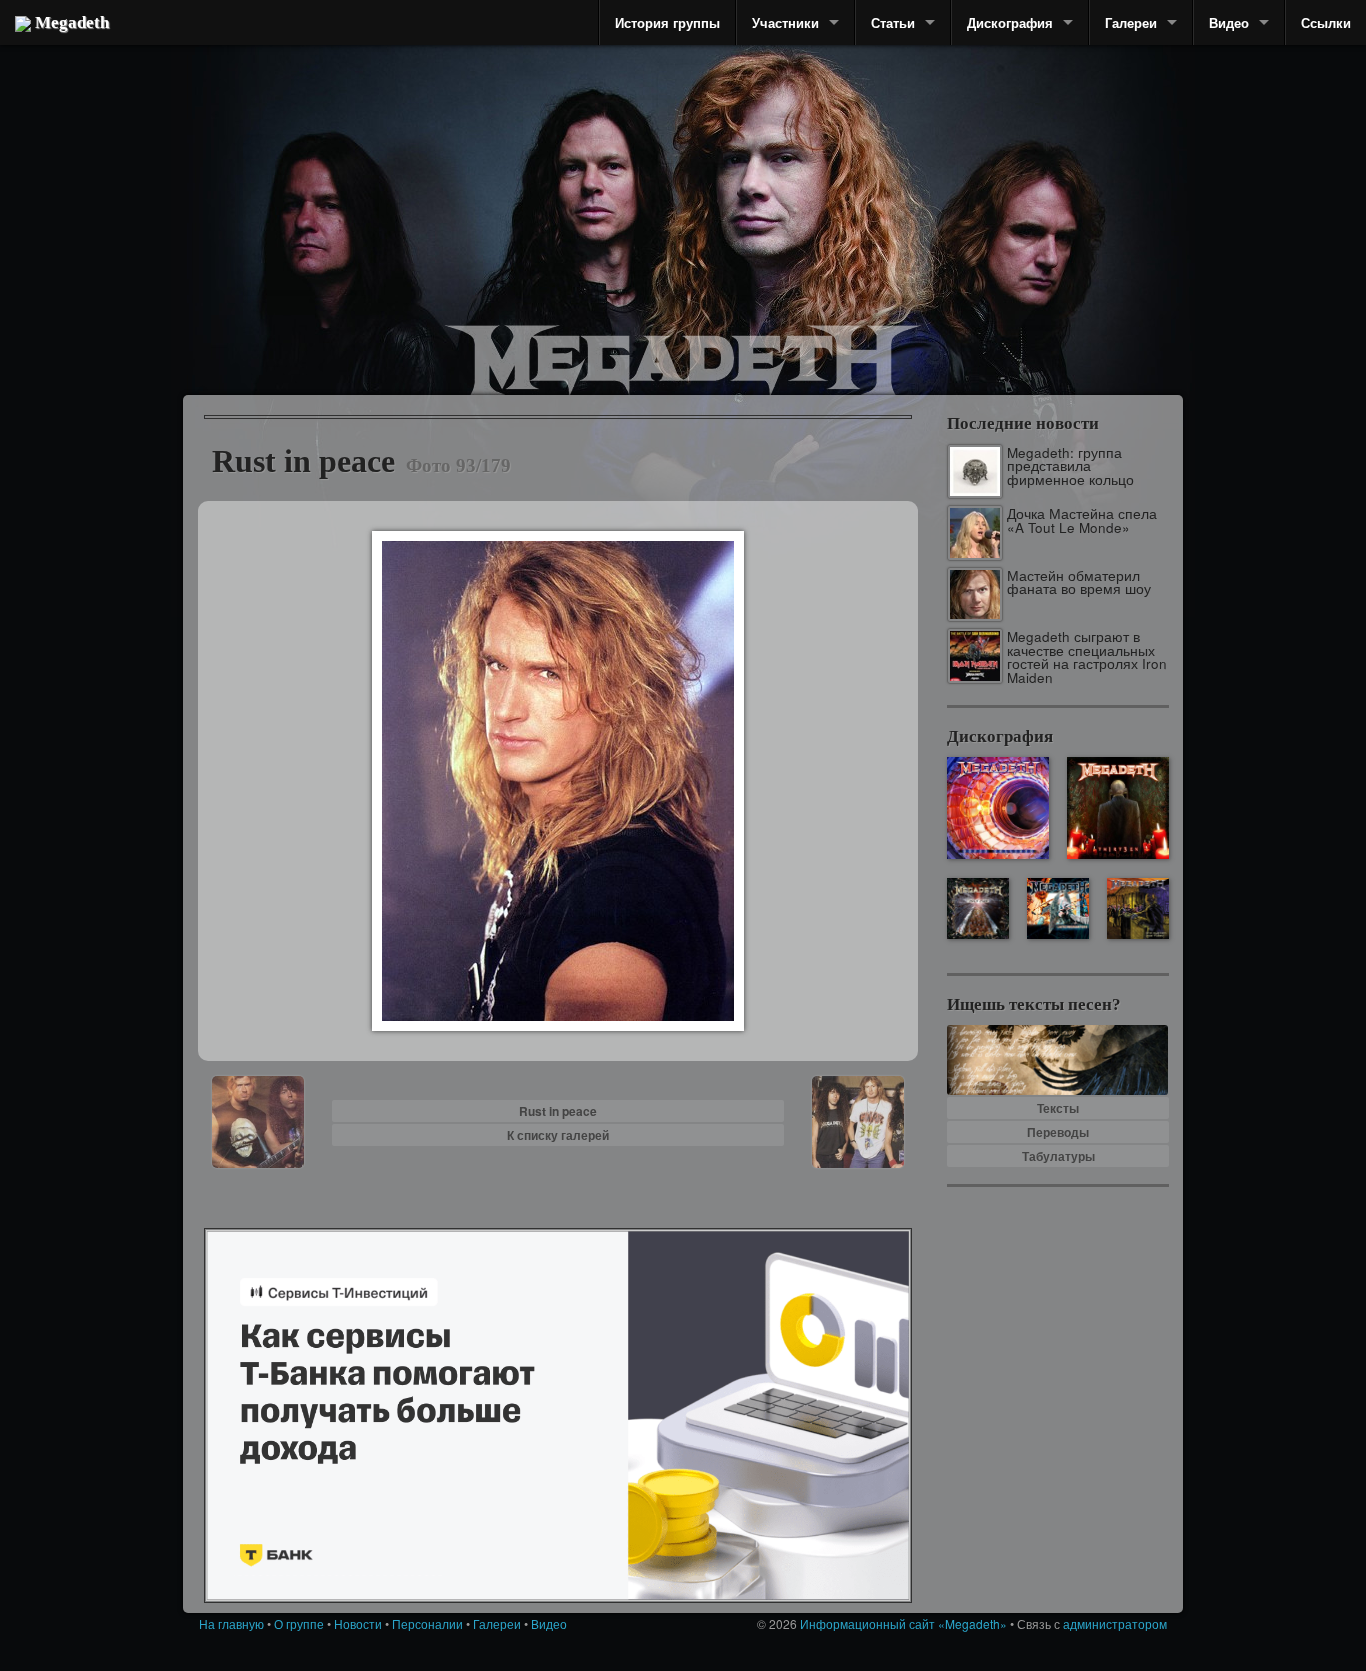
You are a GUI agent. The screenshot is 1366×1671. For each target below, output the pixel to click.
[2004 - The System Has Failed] (1137, 908)
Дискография (1010, 22)
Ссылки (1326, 22)
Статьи (893, 22)
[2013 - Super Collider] (998, 808)
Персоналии (427, 1623)
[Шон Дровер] (308, 215)
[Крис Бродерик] (595, 185)
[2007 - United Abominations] (1057, 908)
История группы (667, 22)
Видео (1229, 22)
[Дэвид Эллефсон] (1025, 240)
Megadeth (70, 22)
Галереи (1131, 22)
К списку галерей (558, 1135)
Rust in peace (558, 1111)
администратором (1115, 1623)
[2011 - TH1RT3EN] (1118, 808)
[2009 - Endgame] (977, 908)
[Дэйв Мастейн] (773, 180)
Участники (785, 22)
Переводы (1058, 1132)
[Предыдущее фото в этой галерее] (258, 1119)
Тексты (1058, 1108)
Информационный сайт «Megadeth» (903, 1623)
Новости (358, 1623)
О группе (299, 1623)
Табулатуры (1058, 1156)
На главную (231, 1623)
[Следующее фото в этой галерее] (858, 1119)
